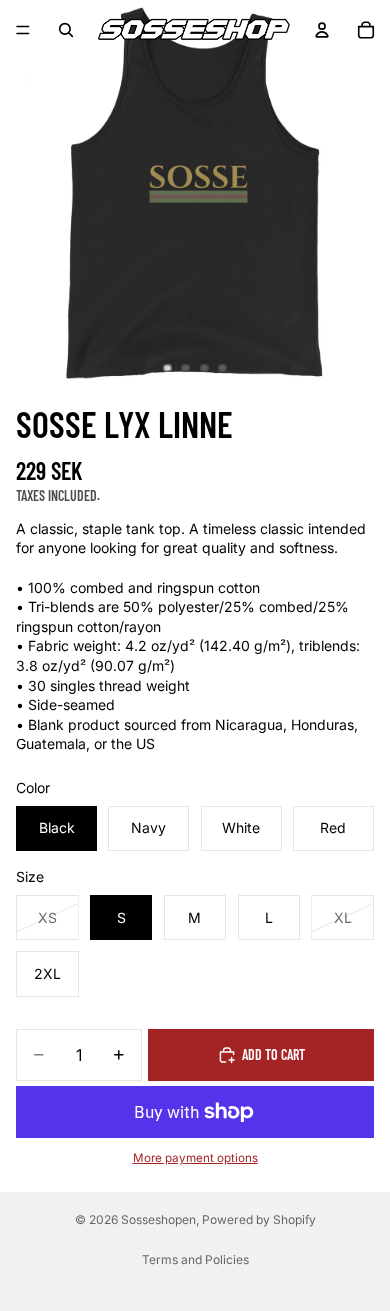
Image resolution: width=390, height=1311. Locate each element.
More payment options (195, 1158)
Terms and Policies (195, 1259)
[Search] (66, 30)
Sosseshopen (158, 1219)
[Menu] (23, 30)
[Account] (322, 30)
